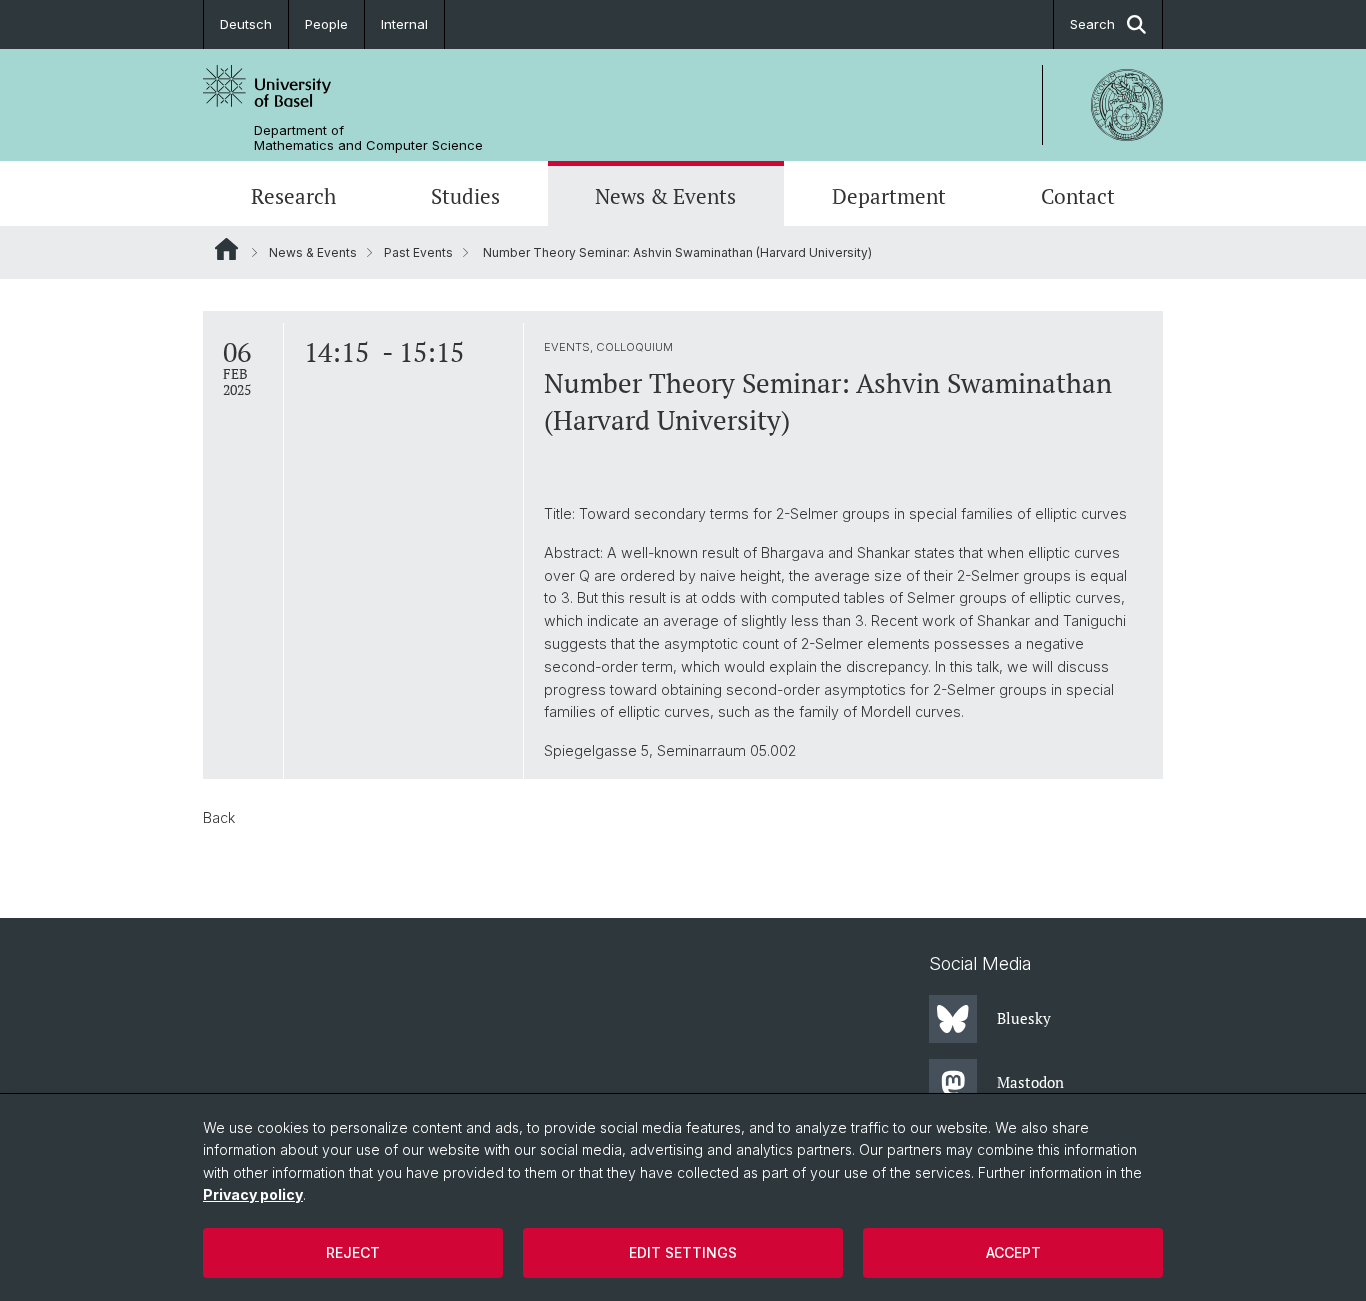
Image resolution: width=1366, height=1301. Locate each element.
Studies (465, 196)
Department (889, 196)
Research (293, 196)
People (326, 24)
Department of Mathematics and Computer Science (368, 138)
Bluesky (1024, 1018)
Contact (1078, 196)
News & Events (665, 196)
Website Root (226, 249)
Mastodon (1030, 1082)
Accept (1013, 1252)
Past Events (418, 252)
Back (219, 817)
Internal (404, 24)
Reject (353, 1252)
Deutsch (246, 24)
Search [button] (1092, 24)
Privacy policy (253, 1194)
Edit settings (683, 1252)
